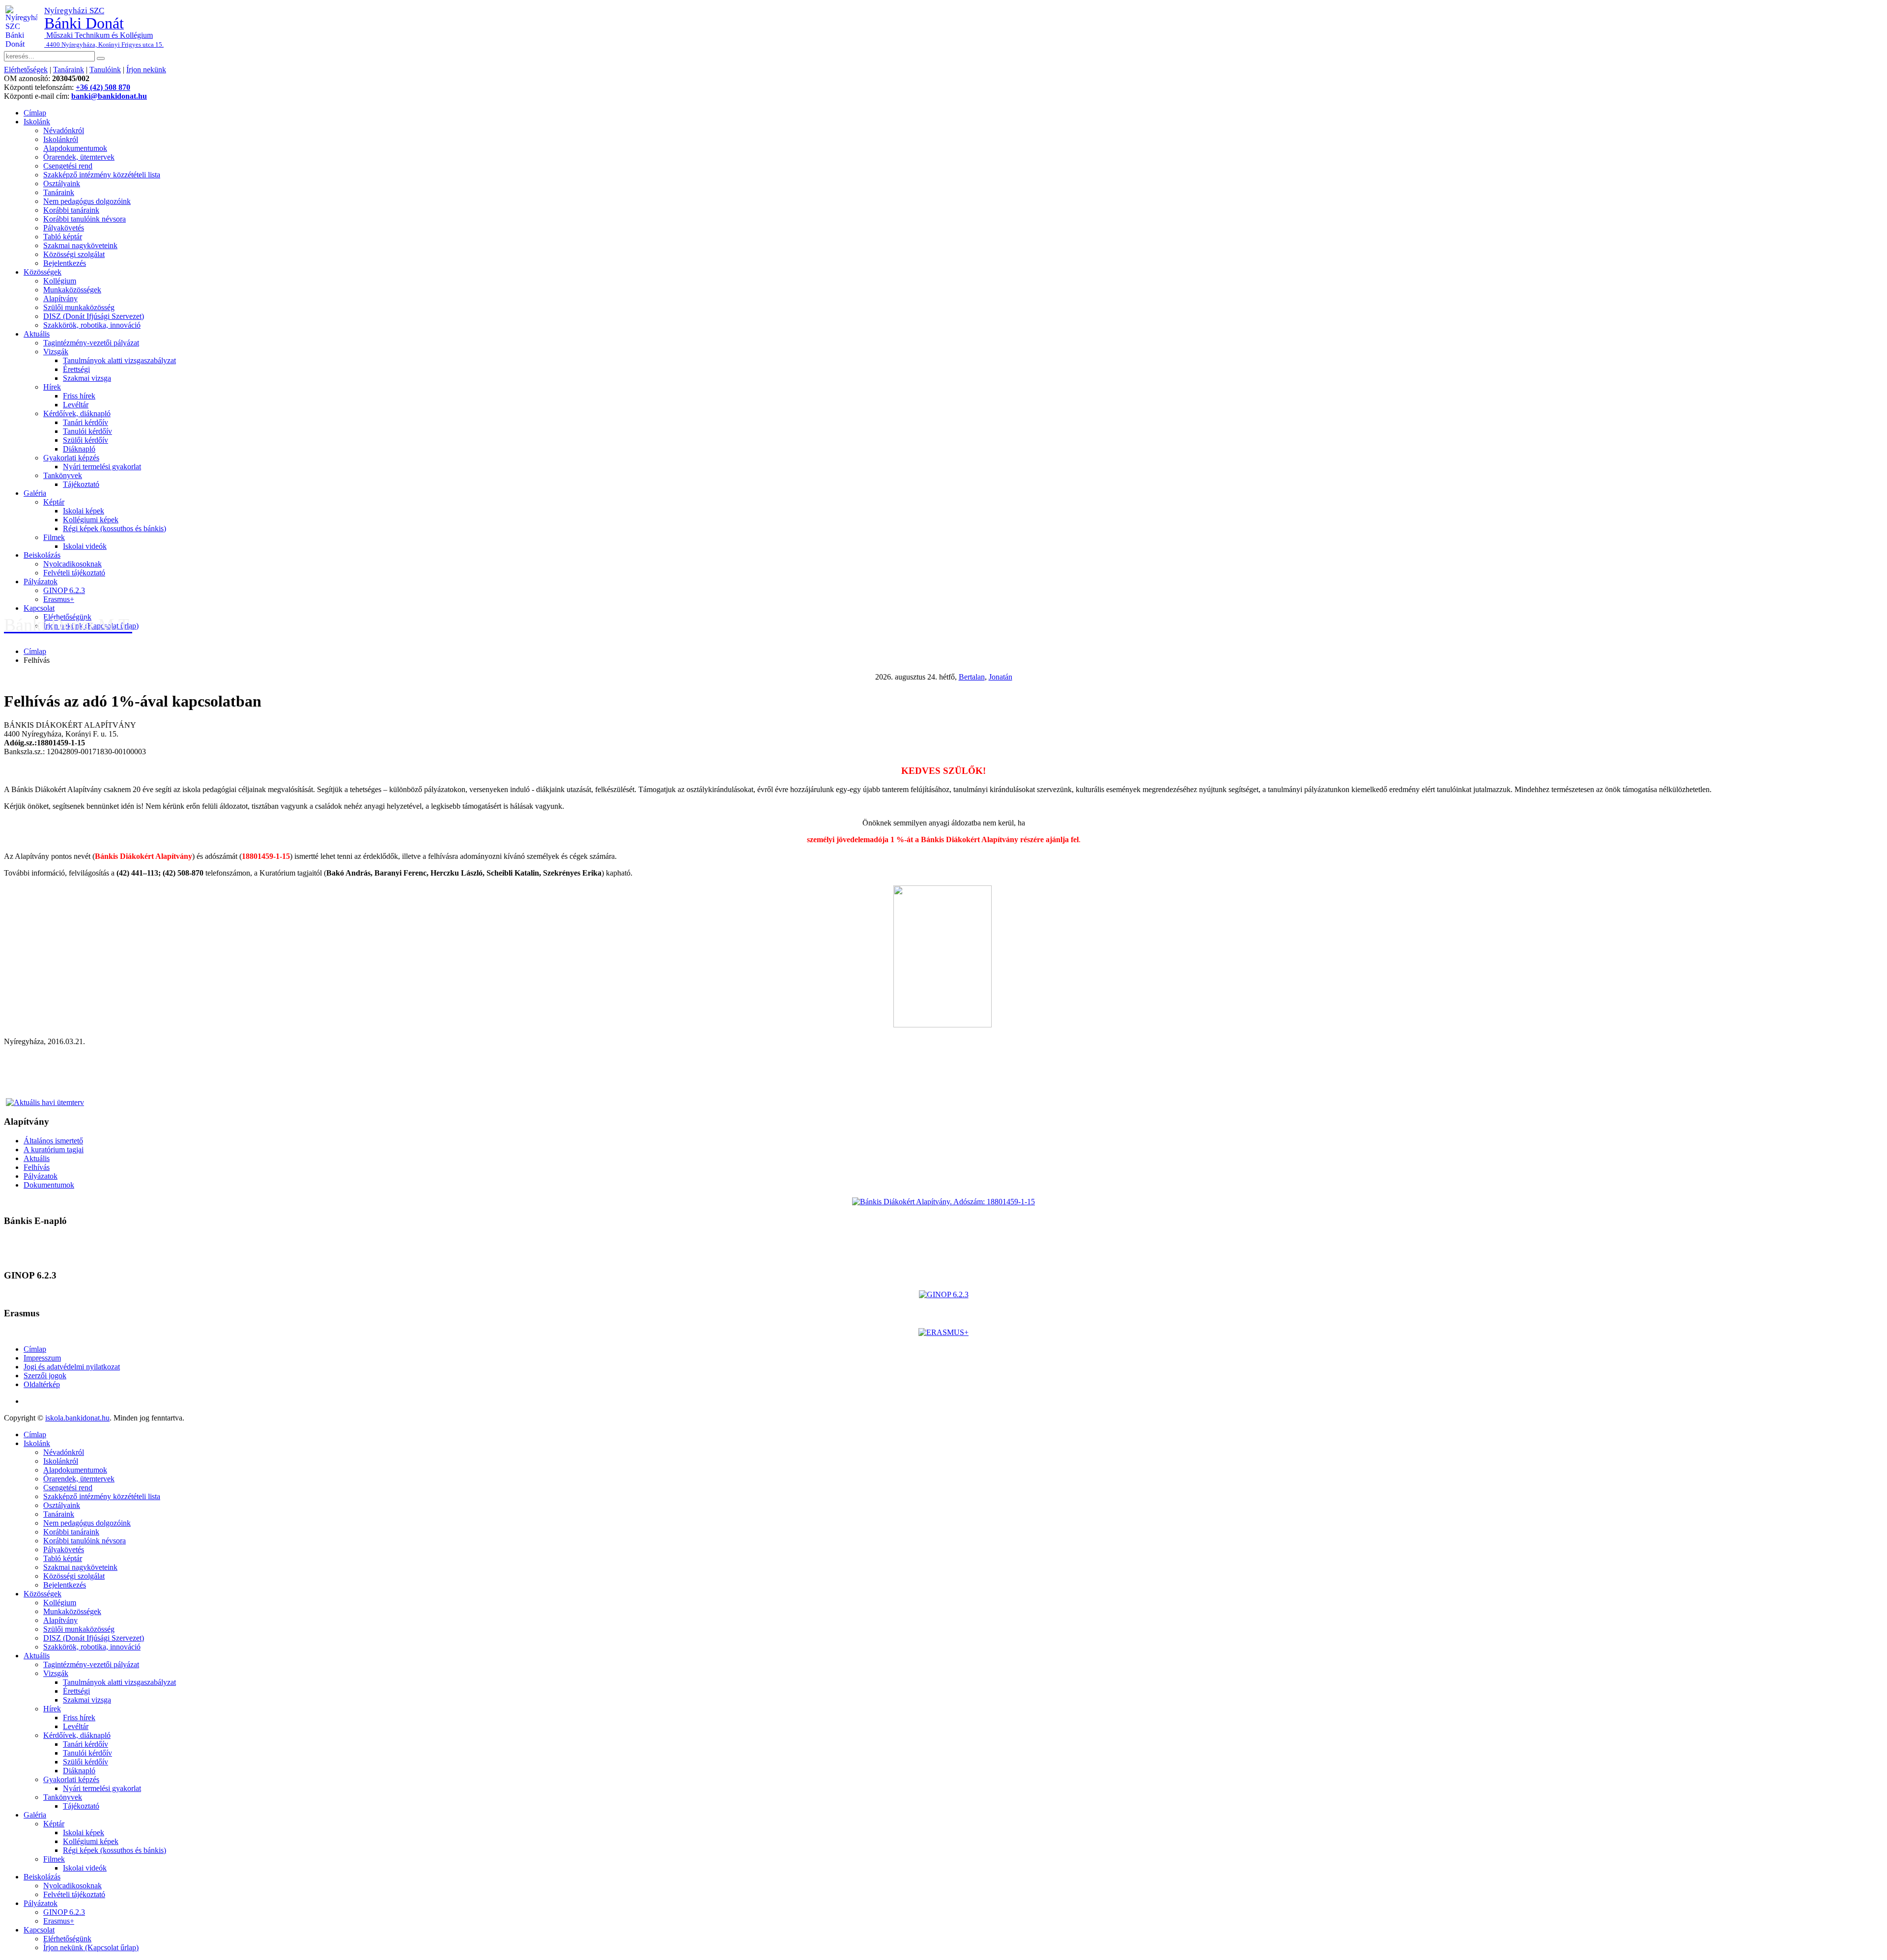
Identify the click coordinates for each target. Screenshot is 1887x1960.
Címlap (35, 113)
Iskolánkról (61, 139)
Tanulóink (105, 70)
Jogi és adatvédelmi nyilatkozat (72, 1367)
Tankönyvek (63, 475)
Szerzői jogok (45, 1376)
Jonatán (1001, 677)
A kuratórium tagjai (54, 1150)
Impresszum (42, 1358)
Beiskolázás (42, 555)
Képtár (54, 502)
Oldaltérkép (42, 1384)
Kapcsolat (39, 608)
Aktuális (37, 334)
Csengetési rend (68, 166)
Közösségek (43, 272)
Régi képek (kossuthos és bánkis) (114, 528)
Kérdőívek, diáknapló (77, 413)
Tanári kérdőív (86, 422)
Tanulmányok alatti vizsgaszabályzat (119, 360)
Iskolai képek (84, 511)
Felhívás (37, 1167)
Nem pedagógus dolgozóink (87, 201)
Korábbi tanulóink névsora (85, 219)
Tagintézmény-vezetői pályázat (91, 343)
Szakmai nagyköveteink (80, 245)
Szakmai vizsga (87, 378)
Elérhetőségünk (67, 1939)
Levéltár (76, 405)
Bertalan (972, 677)
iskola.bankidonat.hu (77, 1418)
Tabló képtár (63, 237)
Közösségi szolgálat (74, 254)
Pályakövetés (64, 228)
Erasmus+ (59, 599)
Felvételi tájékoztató (74, 573)
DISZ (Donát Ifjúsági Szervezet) (94, 316)
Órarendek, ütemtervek (79, 157)
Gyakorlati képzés (71, 458)
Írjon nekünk (146, 70)
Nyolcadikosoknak (72, 564)
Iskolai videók (85, 546)
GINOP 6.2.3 (64, 590)
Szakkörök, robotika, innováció (92, 325)
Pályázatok (41, 582)
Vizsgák (56, 352)
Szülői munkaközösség (79, 307)
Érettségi (76, 369)
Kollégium (60, 281)
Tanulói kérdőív (87, 431)
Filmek (54, 537)
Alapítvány (60, 298)
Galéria (35, 493)
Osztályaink (62, 184)
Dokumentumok (49, 1185)
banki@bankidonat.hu (109, 96)
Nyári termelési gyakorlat (102, 467)
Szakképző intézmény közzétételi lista (102, 175)
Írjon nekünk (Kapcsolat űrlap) (91, 1947)
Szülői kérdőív (86, 440)
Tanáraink (69, 70)
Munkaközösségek (72, 290)
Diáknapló (79, 449)
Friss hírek (79, 396)
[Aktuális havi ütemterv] (45, 1102)
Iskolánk (37, 122)
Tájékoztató (81, 484)
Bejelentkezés (65, 263)
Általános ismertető (53, 1141)
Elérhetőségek (26, 70)
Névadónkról (64, 130)
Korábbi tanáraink (71, 210)
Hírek (52, 387)
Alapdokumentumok (75, 148)
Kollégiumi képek (91, 520)
